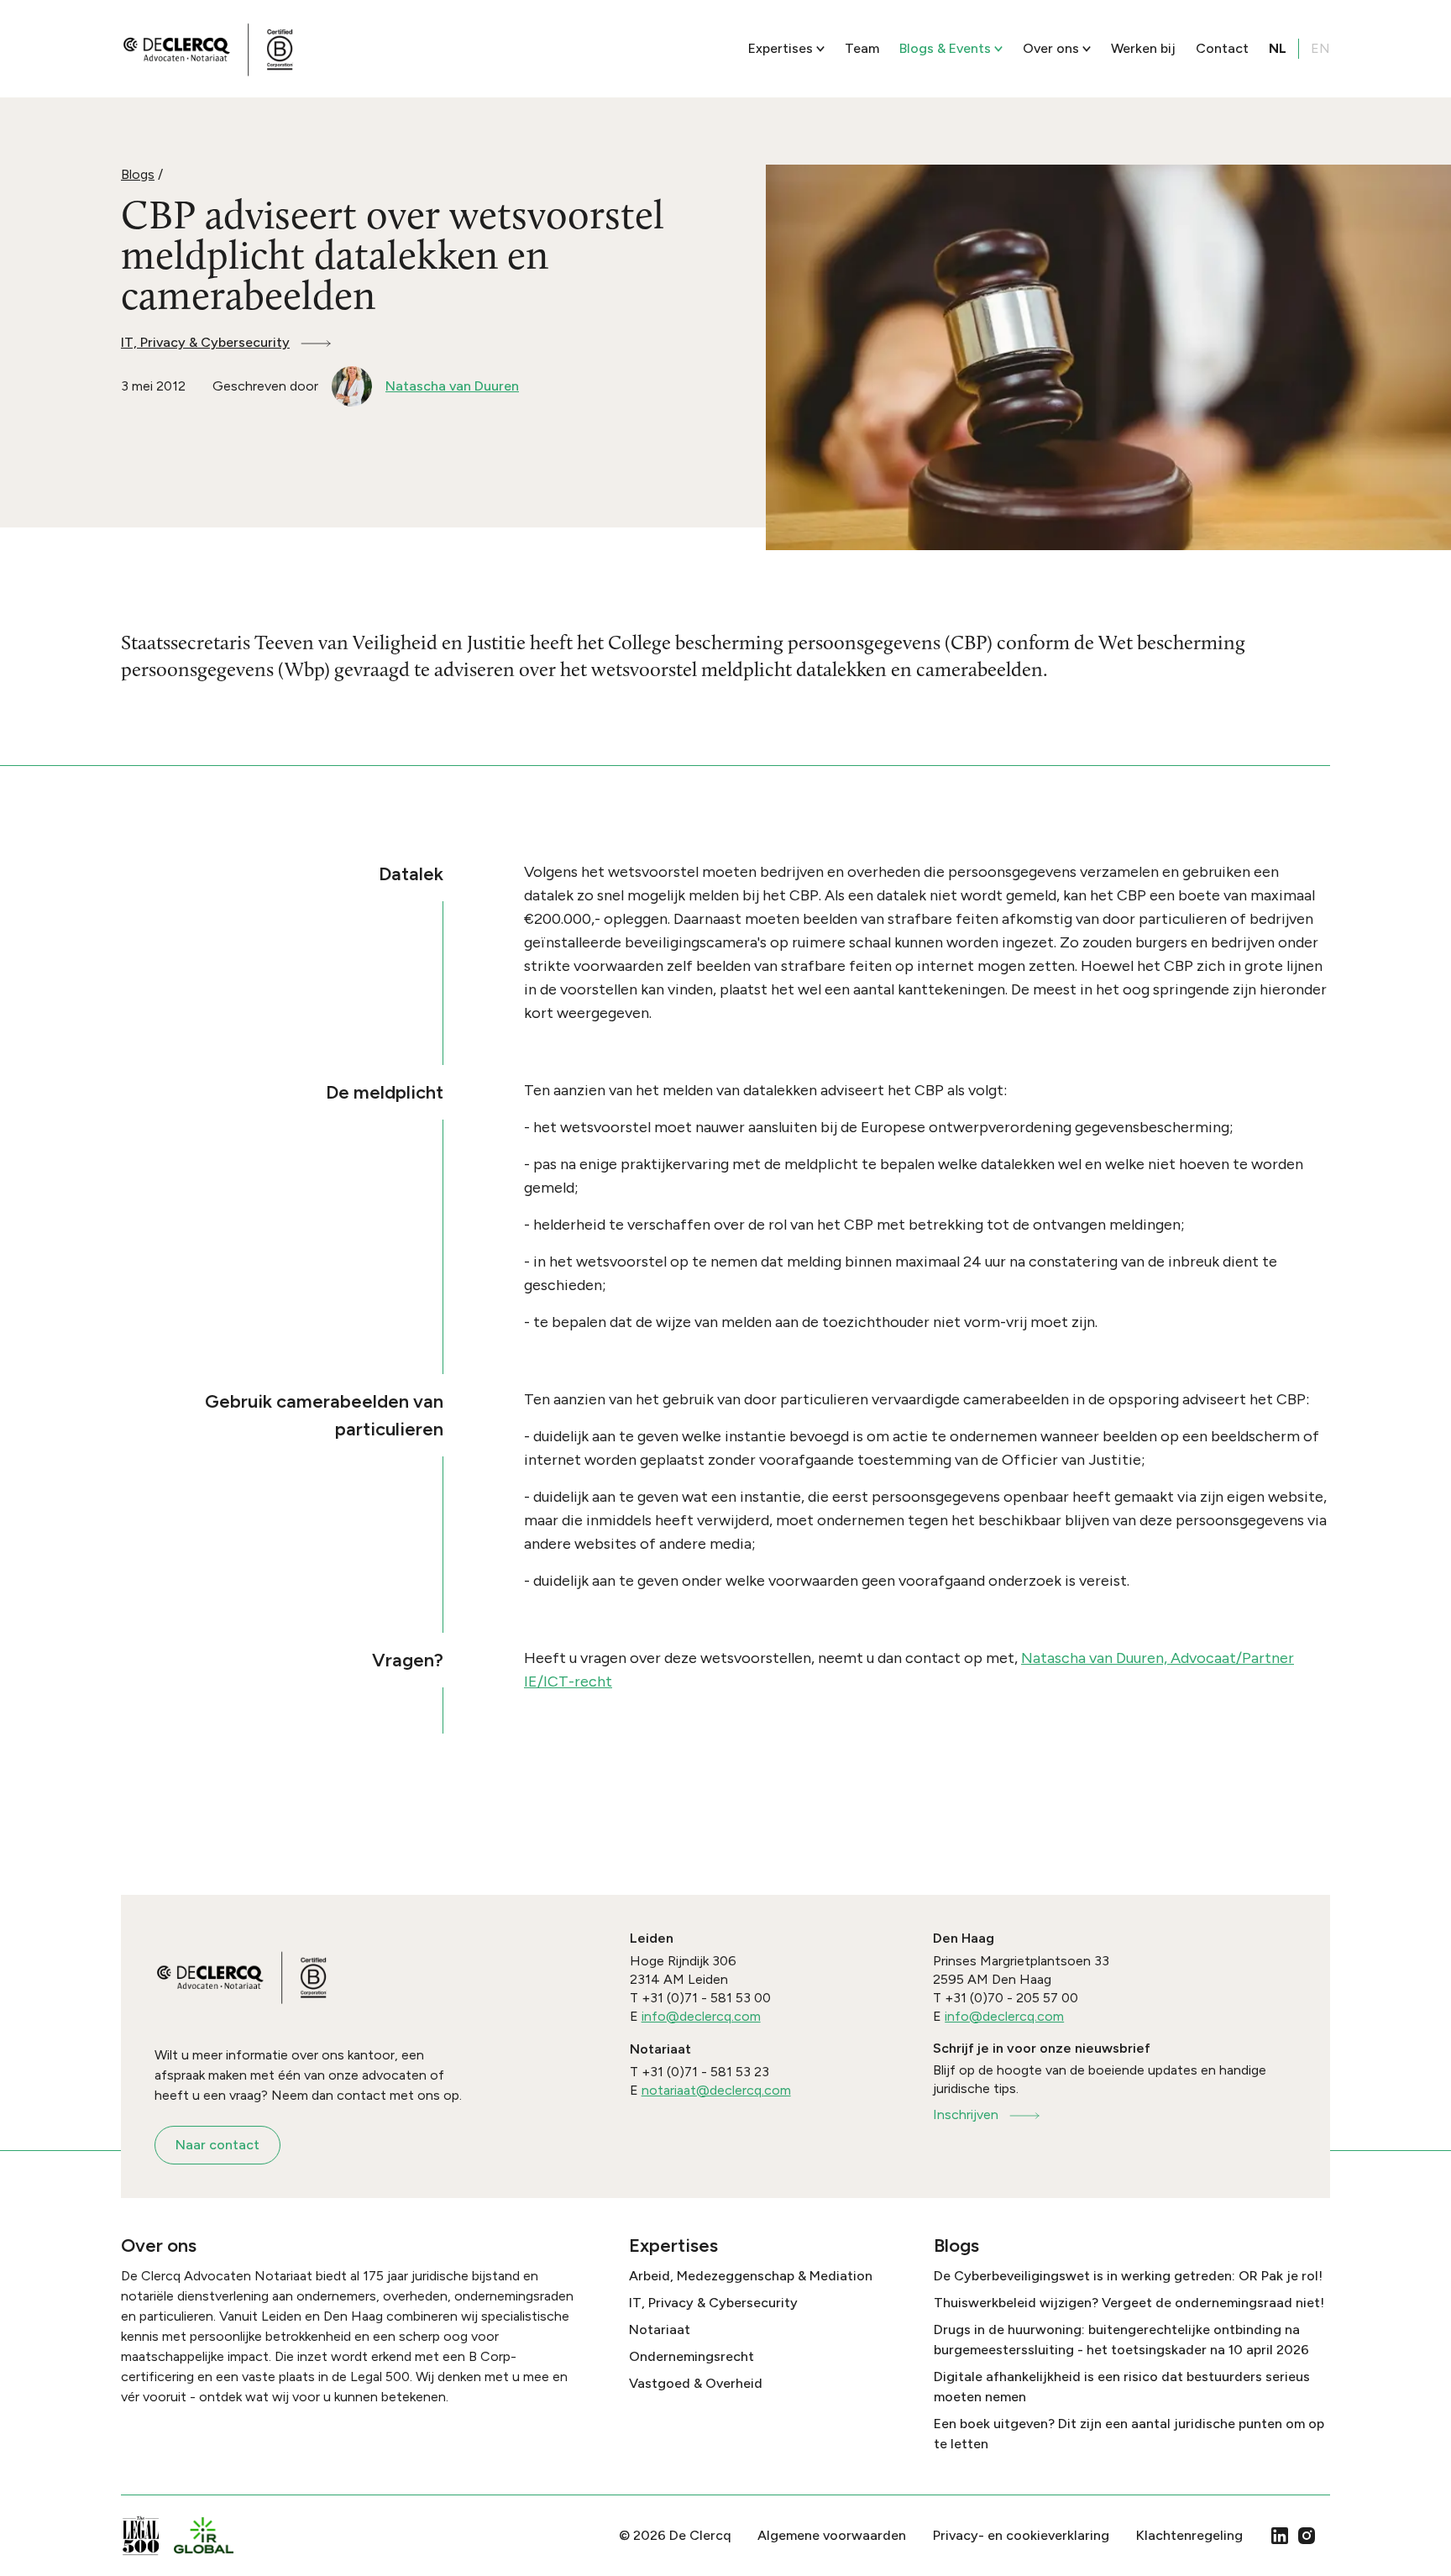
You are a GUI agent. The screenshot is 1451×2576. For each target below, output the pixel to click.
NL (1278, 48)
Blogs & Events (945, 48)
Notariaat (660, 2329)
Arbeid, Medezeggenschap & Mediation (751, 2276)
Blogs (138, 174)
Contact (1222, 48)
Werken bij (1143, 48)
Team (862, 48)
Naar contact (217, 2145)
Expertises (781, 48)
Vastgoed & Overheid (696, 2383)
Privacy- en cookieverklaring (1021, 2535)
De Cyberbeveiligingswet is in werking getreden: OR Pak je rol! (1128, 2276)
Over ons (1051, 48)
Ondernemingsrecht (691, 2356)
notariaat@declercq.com (716, 2090)
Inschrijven (966, 2114)
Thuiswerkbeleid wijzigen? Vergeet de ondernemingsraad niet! (1129, 2303)
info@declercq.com (701, 2016)
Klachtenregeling (1189, 2535)
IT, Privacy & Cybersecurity (205, 342)
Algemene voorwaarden (832, 2535)
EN (1320, 48)
